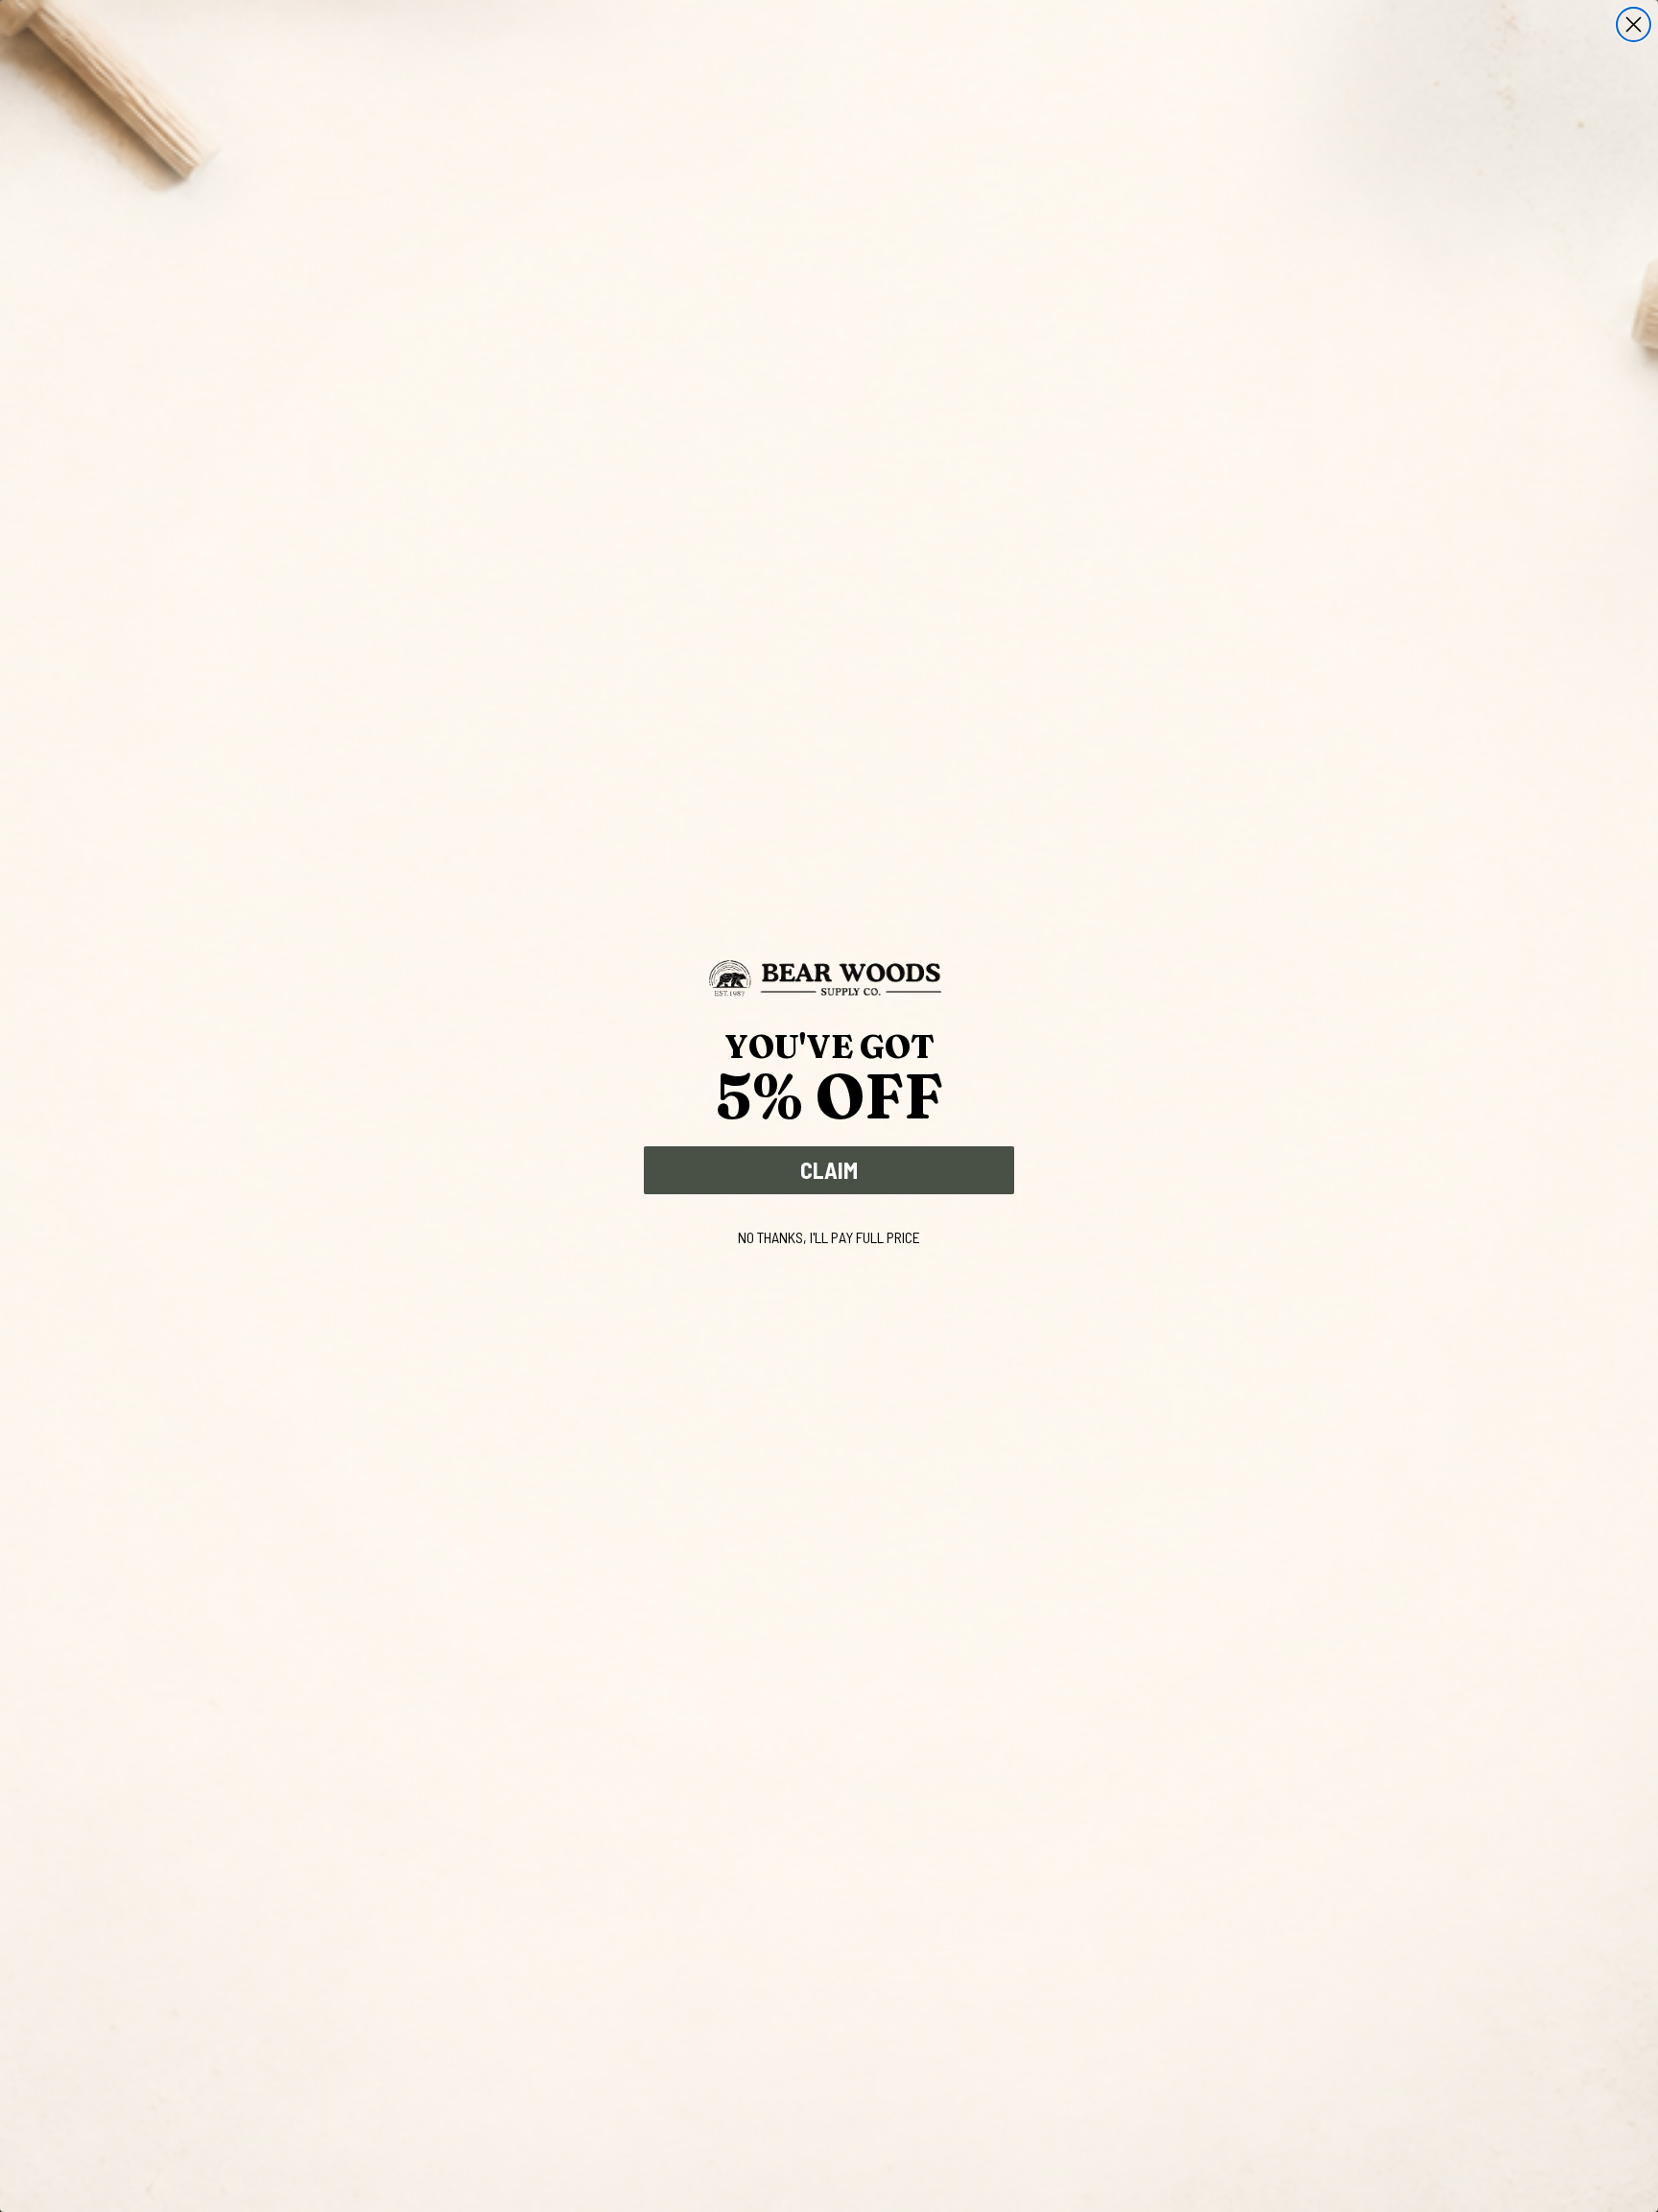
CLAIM (829, 1170)
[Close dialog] (1634, 24)
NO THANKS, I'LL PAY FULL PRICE (829, 1237)
